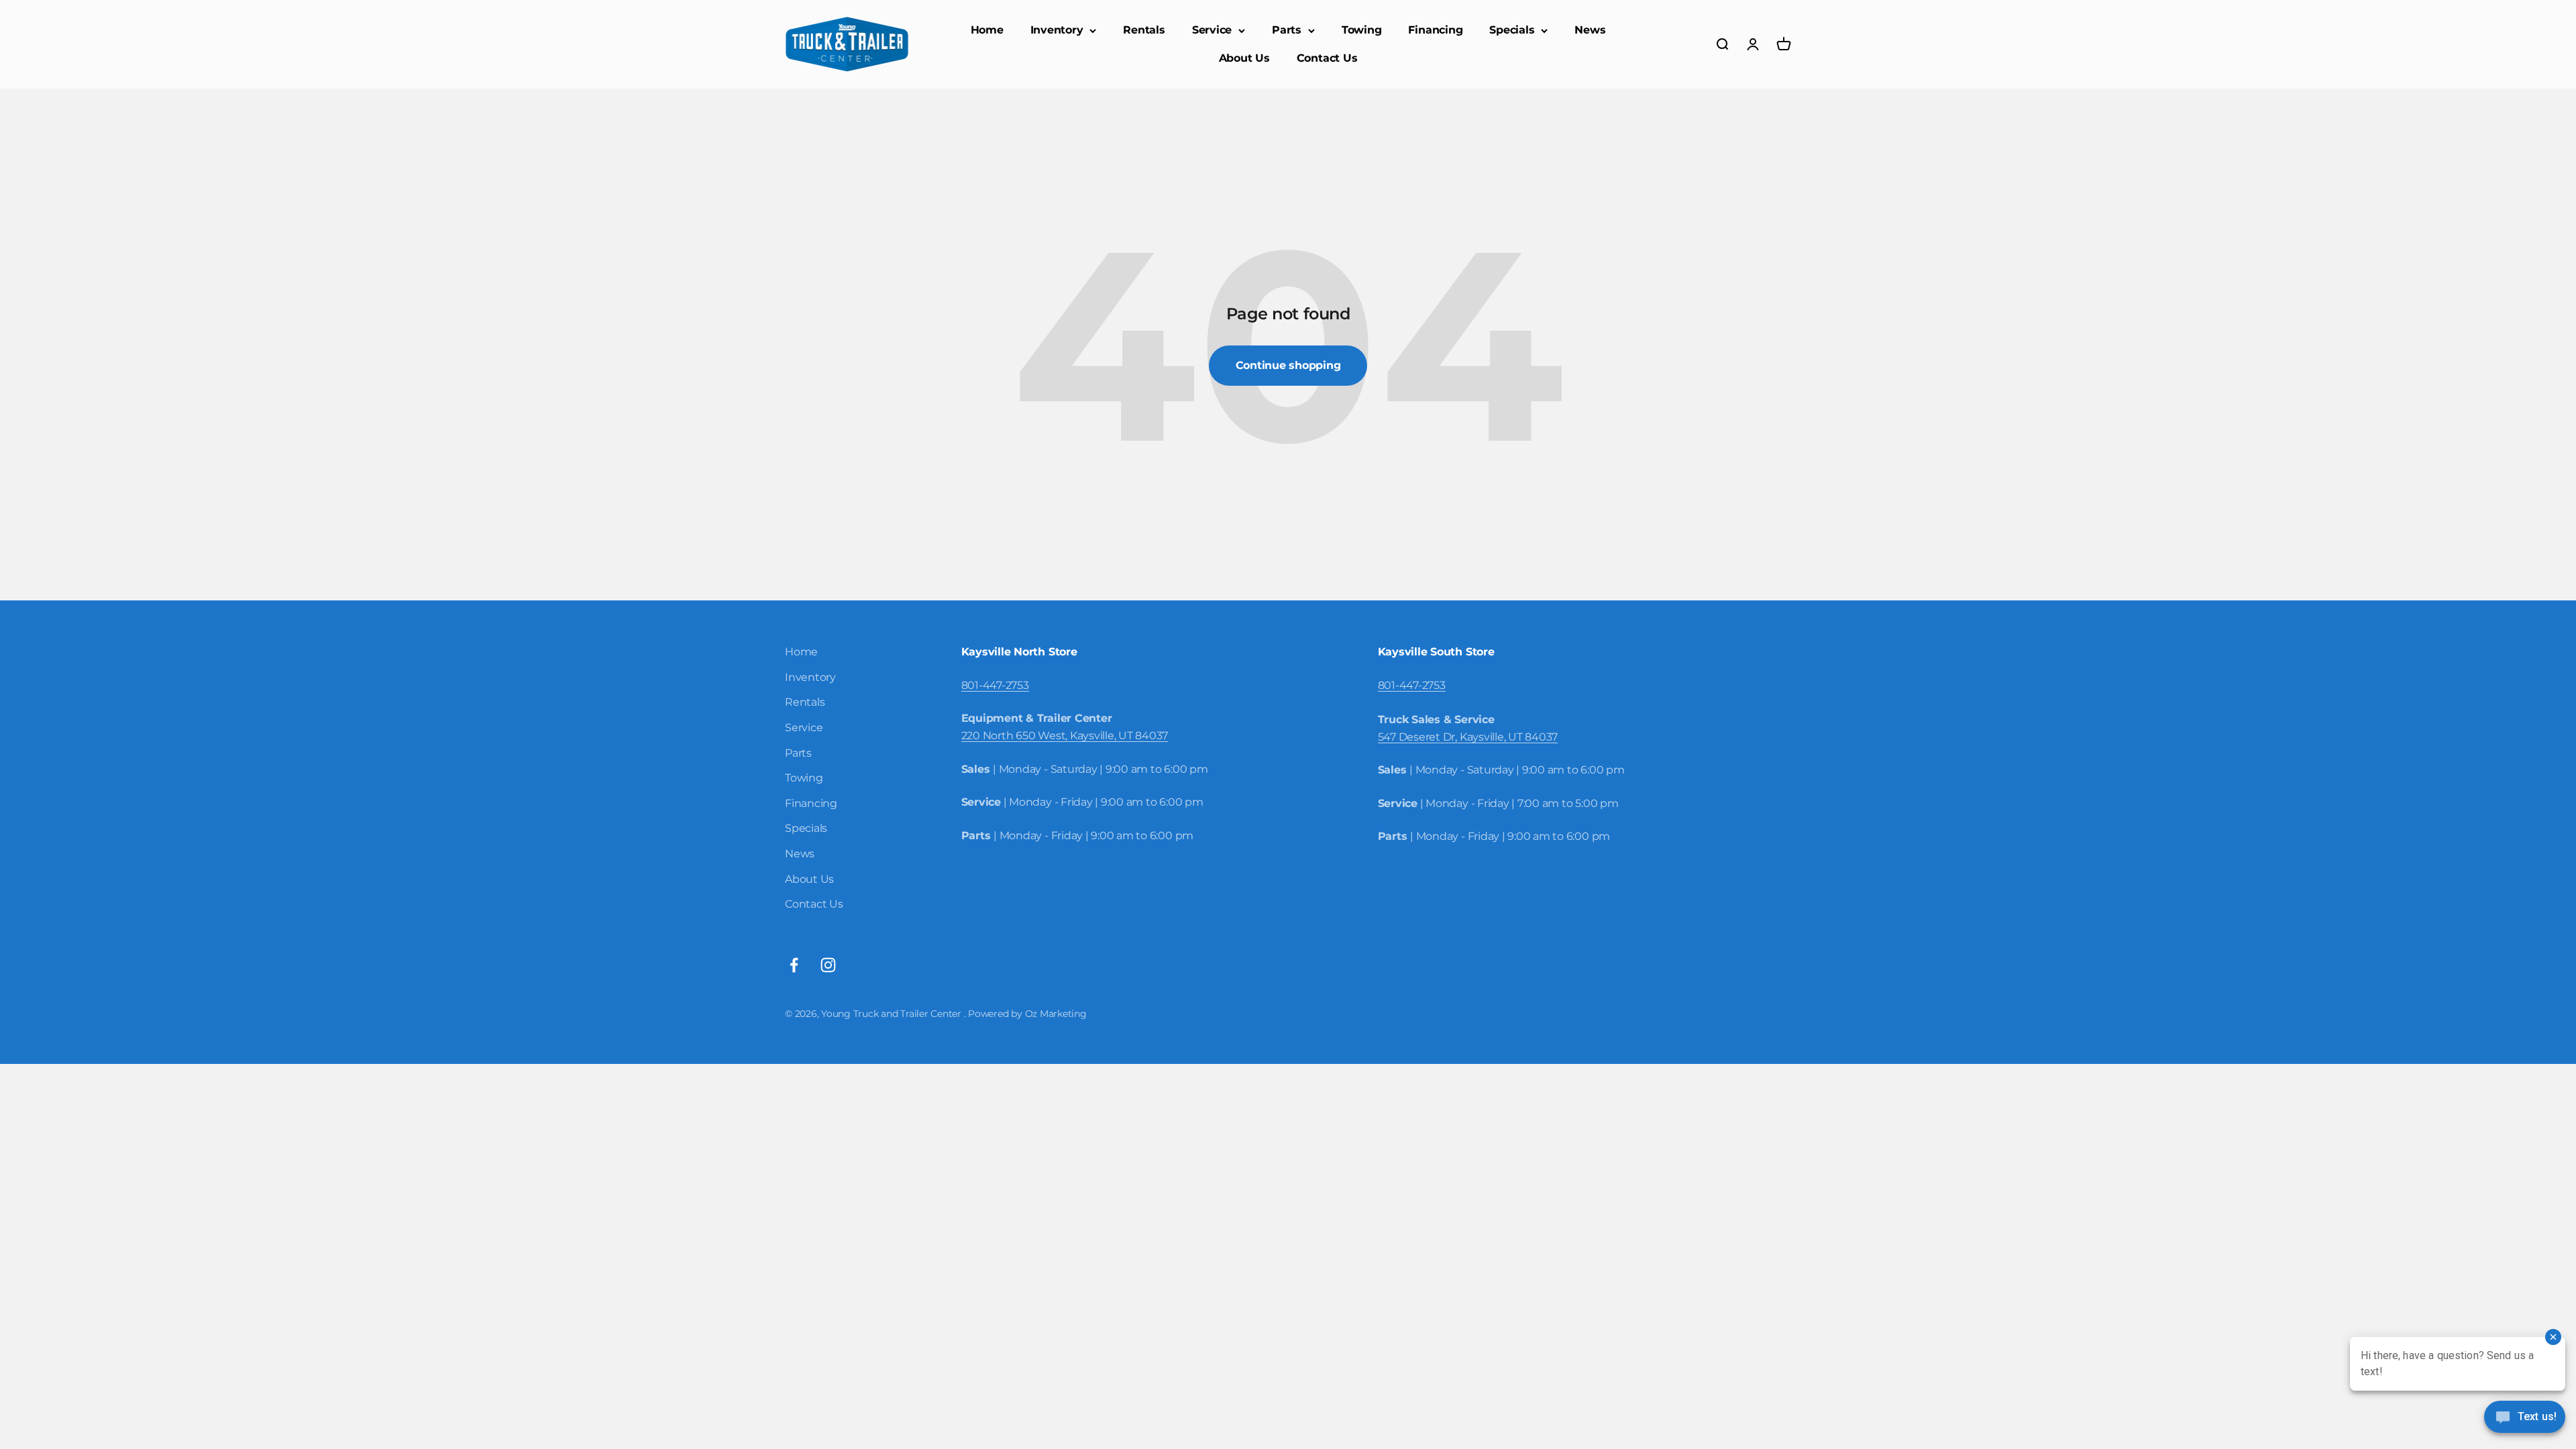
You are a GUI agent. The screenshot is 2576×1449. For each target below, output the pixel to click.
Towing (1362, 30)
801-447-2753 (995, 685)
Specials (1512, 30)
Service (1212, 30)
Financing (1435, 30)
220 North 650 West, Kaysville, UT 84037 (1065, 736)
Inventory (1057, 30)
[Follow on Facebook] (794, 965)
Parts (1287, 30)
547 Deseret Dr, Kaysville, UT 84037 (1468, 737)
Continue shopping (1288, 365)
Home (987, 30)
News (1590, 30)
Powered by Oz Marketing (1027, 1014)
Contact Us (1327, 58)
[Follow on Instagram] (828, 965)
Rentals (1144, 30)
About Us (1244, 58)
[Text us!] (2525, 1418)
